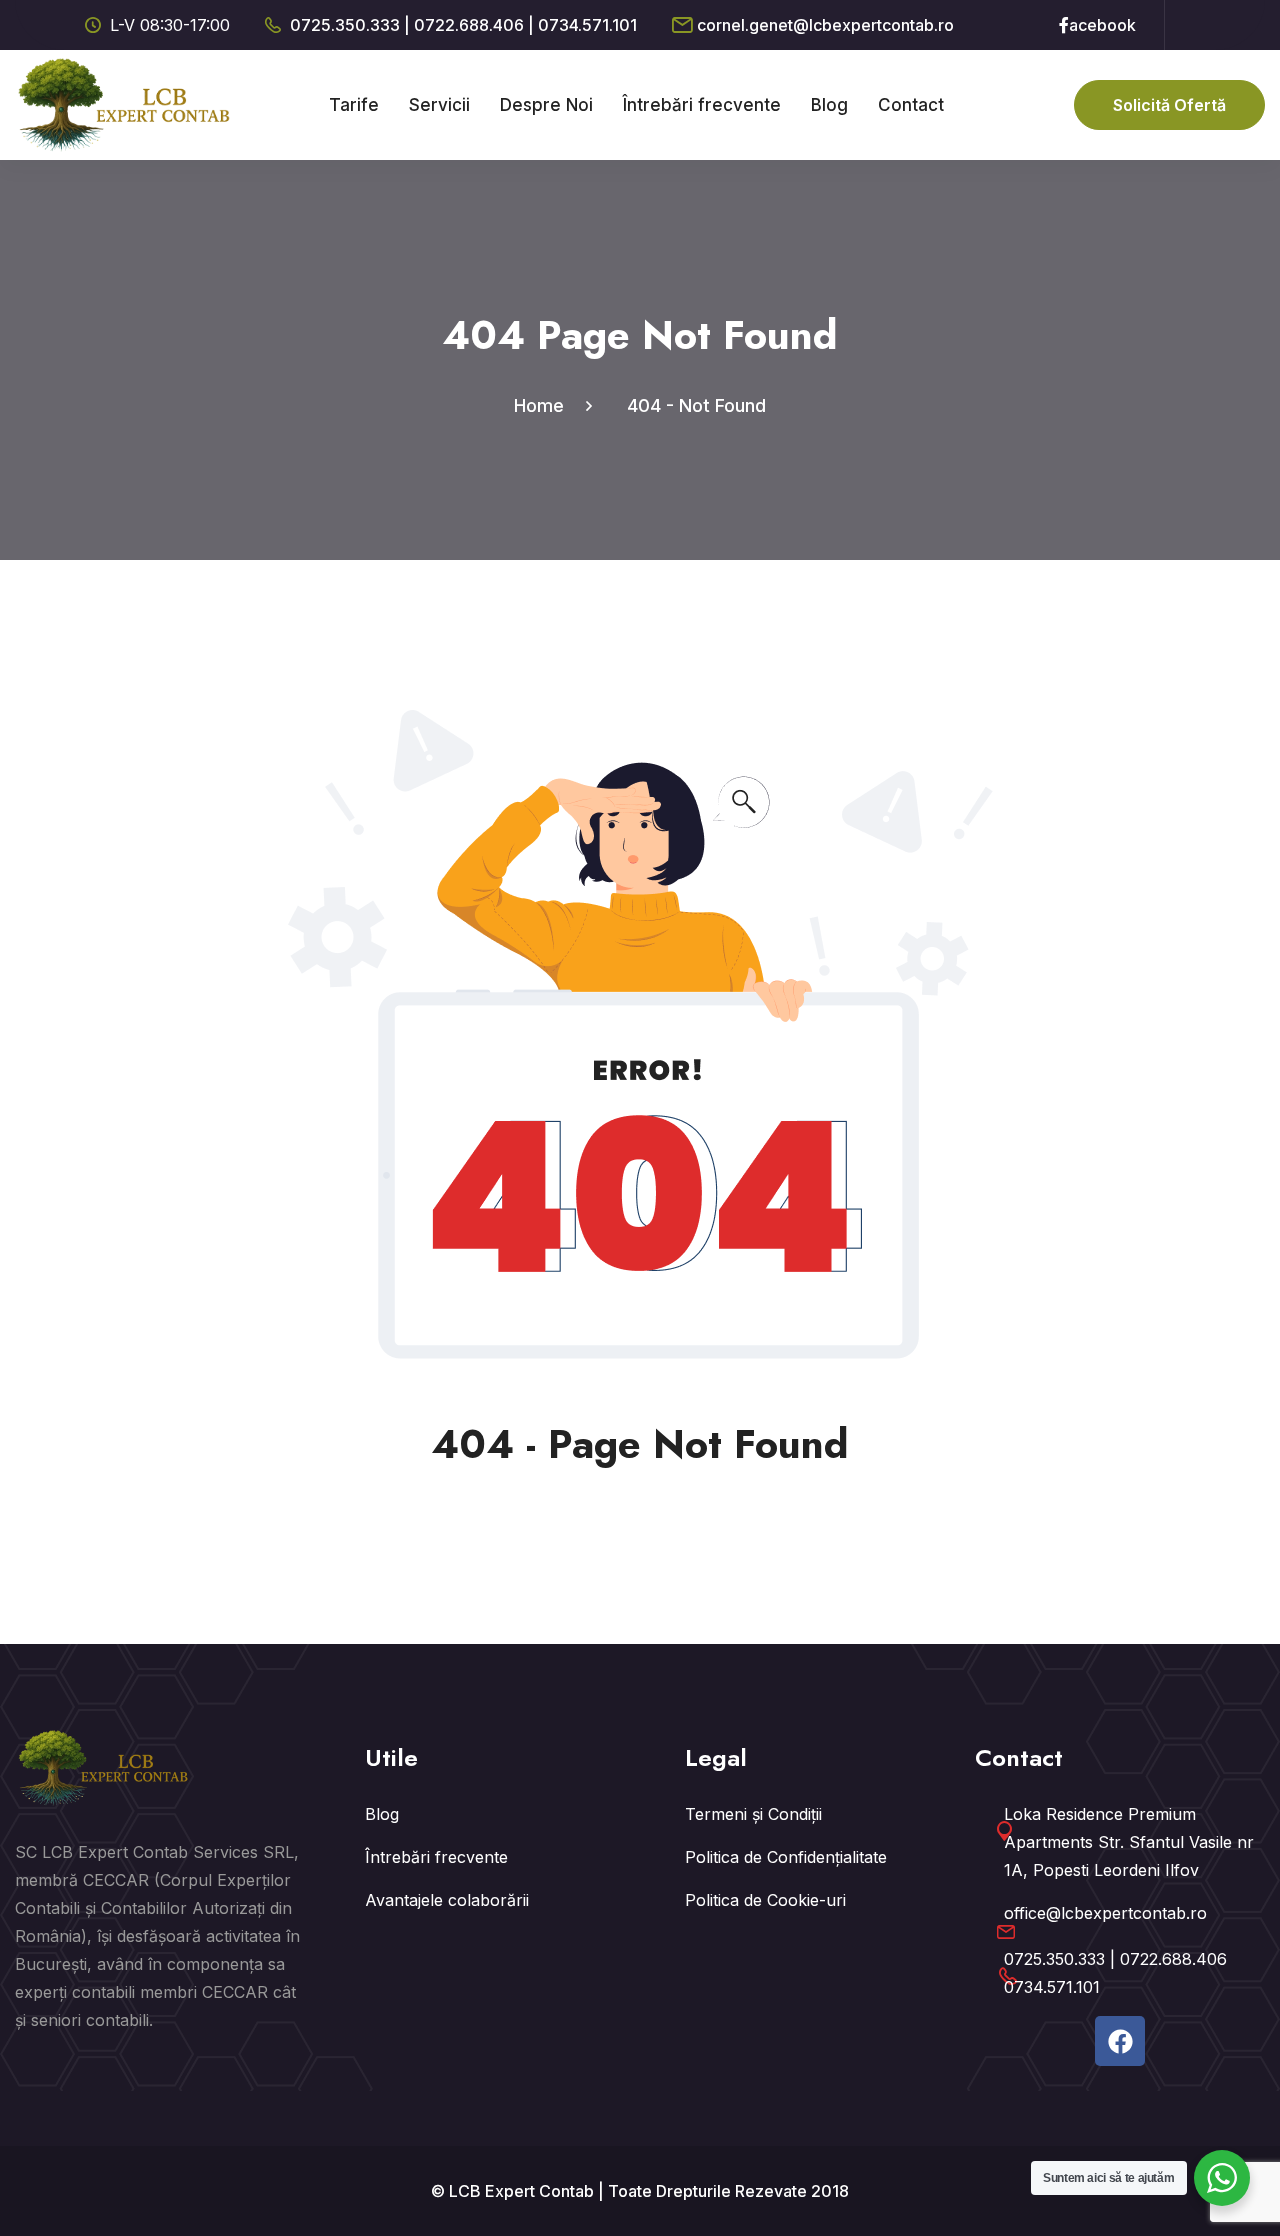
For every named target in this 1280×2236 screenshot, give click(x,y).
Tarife (354, 105)
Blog (829, 105)
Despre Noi (546, 105)
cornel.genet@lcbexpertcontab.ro (825, 25)
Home (544, 405)
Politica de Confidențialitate (786, 1857)
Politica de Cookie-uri (765, 1900)
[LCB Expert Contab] (125, 103)
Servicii (439, 105)
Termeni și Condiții (753, 1814)
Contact (911, 105)
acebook (1102, 25)
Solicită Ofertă (1169, 105)
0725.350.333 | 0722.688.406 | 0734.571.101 (463, 25)
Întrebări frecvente (702, 105)
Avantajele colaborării (447, 1900)
